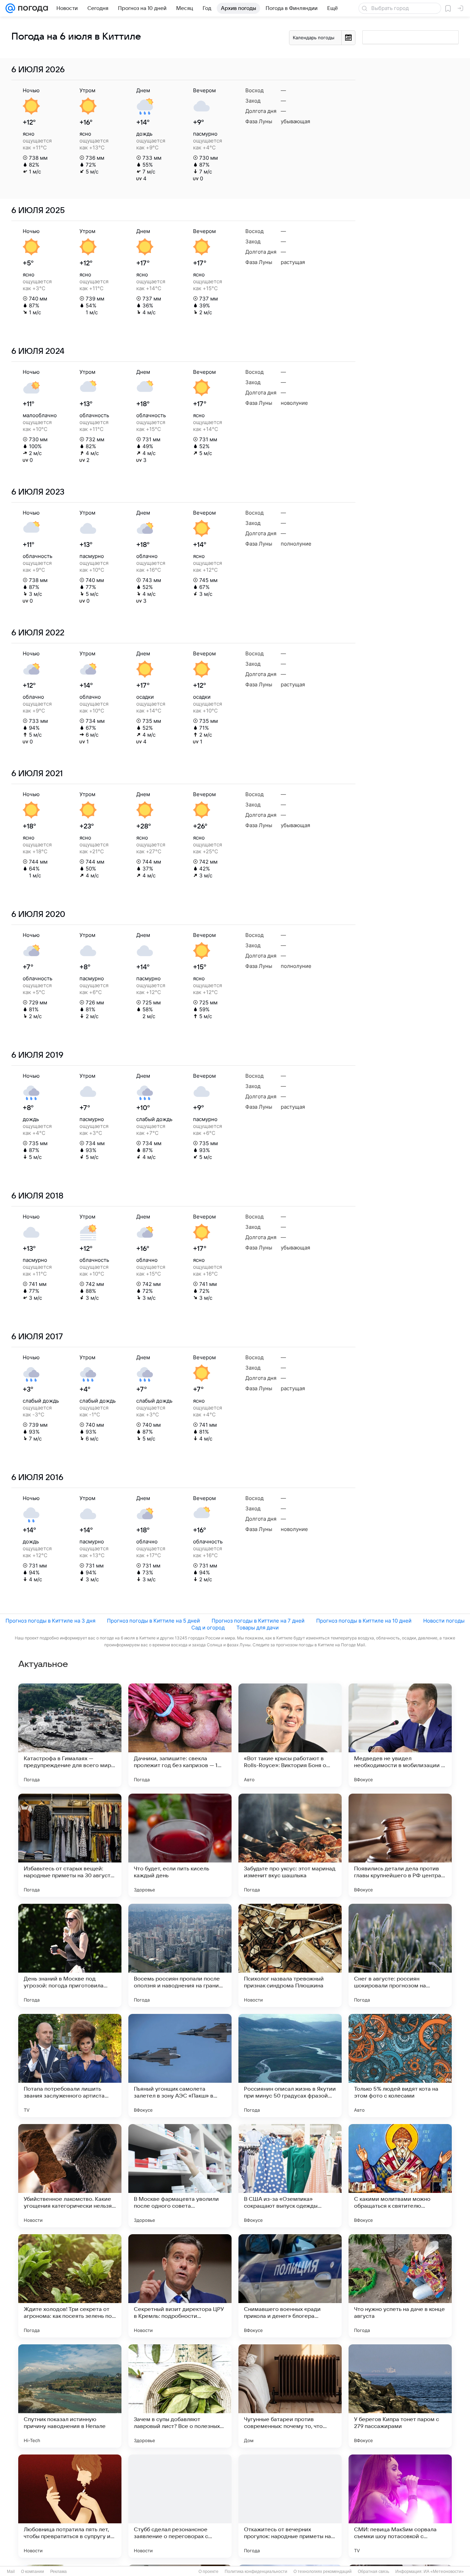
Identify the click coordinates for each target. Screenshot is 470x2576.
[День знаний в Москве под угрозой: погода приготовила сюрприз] (70, 1955)
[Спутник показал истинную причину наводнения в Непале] (70, 2396)
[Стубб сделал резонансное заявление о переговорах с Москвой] (180, 2506)
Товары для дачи (258, 1628)
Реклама (58, 2572)
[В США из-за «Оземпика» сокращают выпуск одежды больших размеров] (290, 2176)
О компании (33, 2572)
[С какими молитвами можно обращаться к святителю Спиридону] (400, 2176)
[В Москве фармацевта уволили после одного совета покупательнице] (180, 2176)
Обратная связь (373, 2572)
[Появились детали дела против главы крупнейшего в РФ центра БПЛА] (400, 1845)
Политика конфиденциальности (256, 2572)
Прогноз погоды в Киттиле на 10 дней (364, 1621)
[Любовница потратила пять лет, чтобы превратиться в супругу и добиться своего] (70, 2506)
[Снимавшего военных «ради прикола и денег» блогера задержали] (290, 2286)
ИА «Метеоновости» (444, 2572)
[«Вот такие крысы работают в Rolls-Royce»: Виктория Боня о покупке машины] (290, 1735)
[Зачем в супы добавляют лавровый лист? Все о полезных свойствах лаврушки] (180, 2396)
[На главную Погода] (32, 8)
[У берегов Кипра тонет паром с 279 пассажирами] (400, 2396)
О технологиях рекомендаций (323, 2572)
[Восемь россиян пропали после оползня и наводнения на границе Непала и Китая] (180, 1955)
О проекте (209, 2572)
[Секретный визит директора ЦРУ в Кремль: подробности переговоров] (180, 2286)
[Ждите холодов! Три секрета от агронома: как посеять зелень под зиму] (70, 2286)
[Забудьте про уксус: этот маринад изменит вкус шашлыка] (290, 1845)
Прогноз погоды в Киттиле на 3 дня (50, 1621)
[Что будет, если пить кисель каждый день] (180, 1845)
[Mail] (10, 8)
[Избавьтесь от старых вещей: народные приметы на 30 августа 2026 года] (70, 1845)
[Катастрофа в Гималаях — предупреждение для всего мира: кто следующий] (70, 1735)
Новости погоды (444, 1621)
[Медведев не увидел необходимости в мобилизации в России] (400, 1735)
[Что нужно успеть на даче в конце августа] (400, 2286)
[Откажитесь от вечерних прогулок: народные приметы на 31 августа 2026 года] (290, 2506)
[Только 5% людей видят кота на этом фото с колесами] (400, 2066)
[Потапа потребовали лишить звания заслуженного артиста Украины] (70, 2066)
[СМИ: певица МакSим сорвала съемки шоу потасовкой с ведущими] (400, 2506)
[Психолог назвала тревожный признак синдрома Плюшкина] (290, 1955)
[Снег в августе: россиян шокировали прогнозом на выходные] (400, 1955)
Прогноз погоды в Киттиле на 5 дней (153, 1621)
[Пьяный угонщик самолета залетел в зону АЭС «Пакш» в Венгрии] (180, 2066)
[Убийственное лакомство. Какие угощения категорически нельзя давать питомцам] (70, 2176)
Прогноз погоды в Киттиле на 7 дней (258, 1621)
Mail (11, 2572)
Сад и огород (208, 1628)
